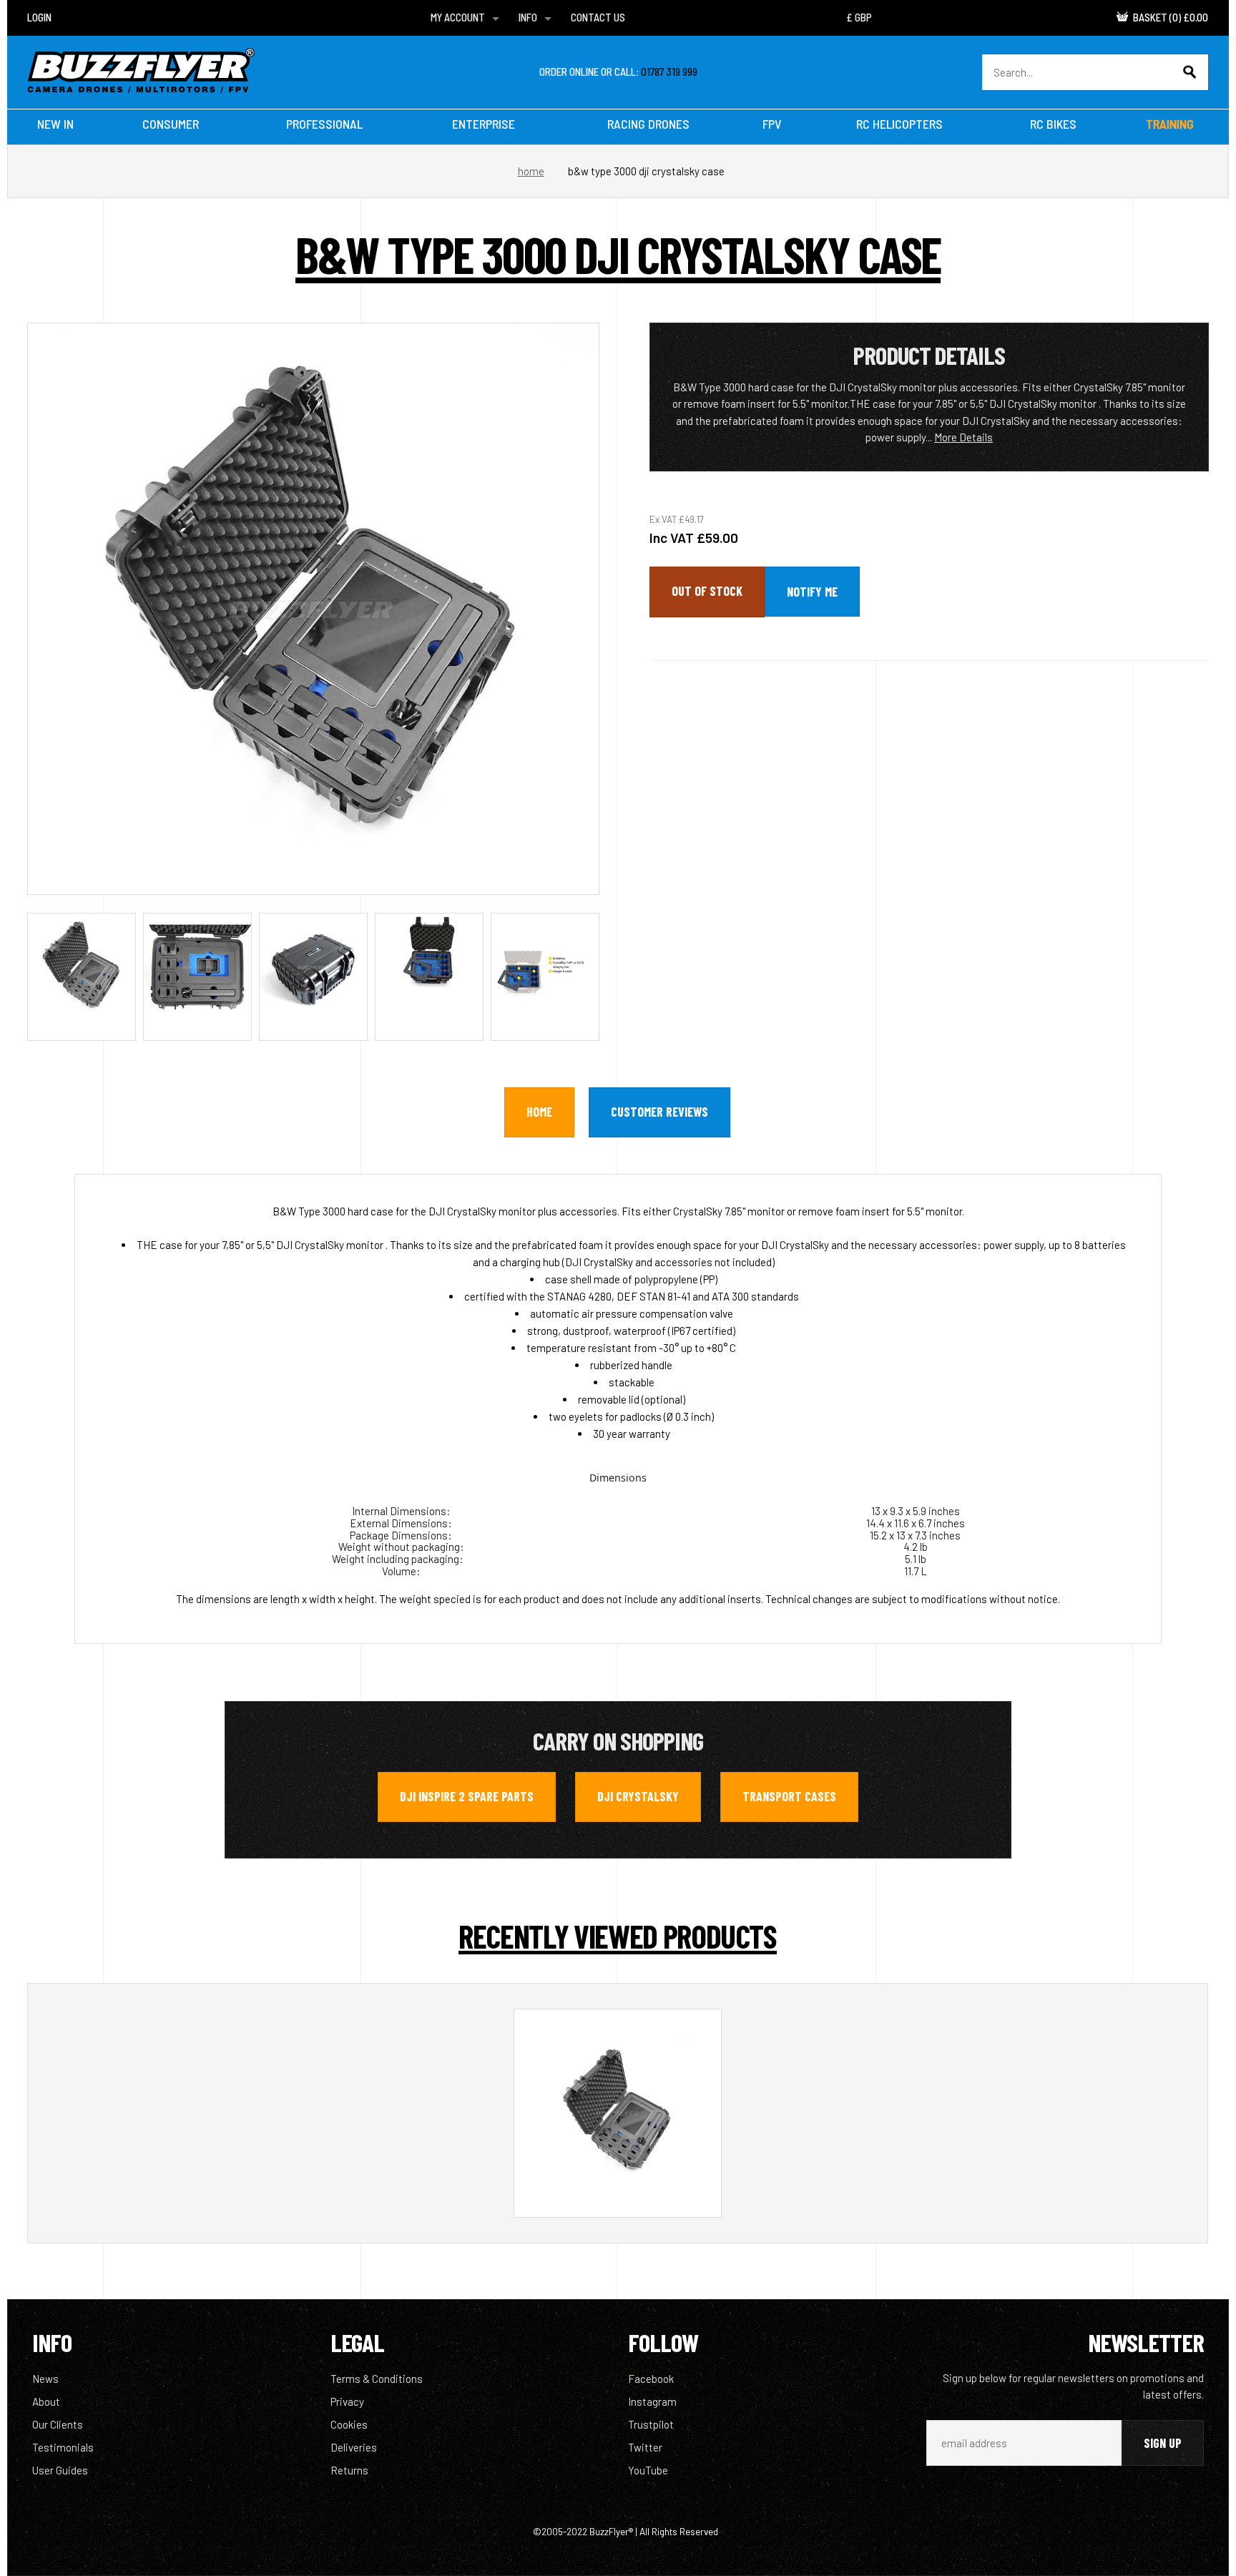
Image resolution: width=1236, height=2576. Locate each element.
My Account (458, 17)
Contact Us (598, 17)
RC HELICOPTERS (899, 124)
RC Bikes (1053, 124)
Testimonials (63, 2447)
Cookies (349, 2424)
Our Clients (58, 2424)
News (45, 2379)
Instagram (652, 2401)
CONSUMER (171, 124)
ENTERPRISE (484, 124)
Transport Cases (789, 1796)
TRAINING (1170, 124)
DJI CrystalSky (638, 1796)
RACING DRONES (648, 124)
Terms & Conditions (377, 2379)
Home (531, 171)
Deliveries (354, 2447)
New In (55, 124)
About (46, 2401)
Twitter (645, 2447)
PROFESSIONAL (324, 124)
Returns (349, 2470)
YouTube (648, 2470)
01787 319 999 (669, 72)
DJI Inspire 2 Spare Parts (467, 1796)
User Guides (60, 2470)
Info (528, 17)
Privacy (347, 2401)
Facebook (651, 2379)
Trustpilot (651, 2424)
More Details (963, 437)
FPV (772, 124)
